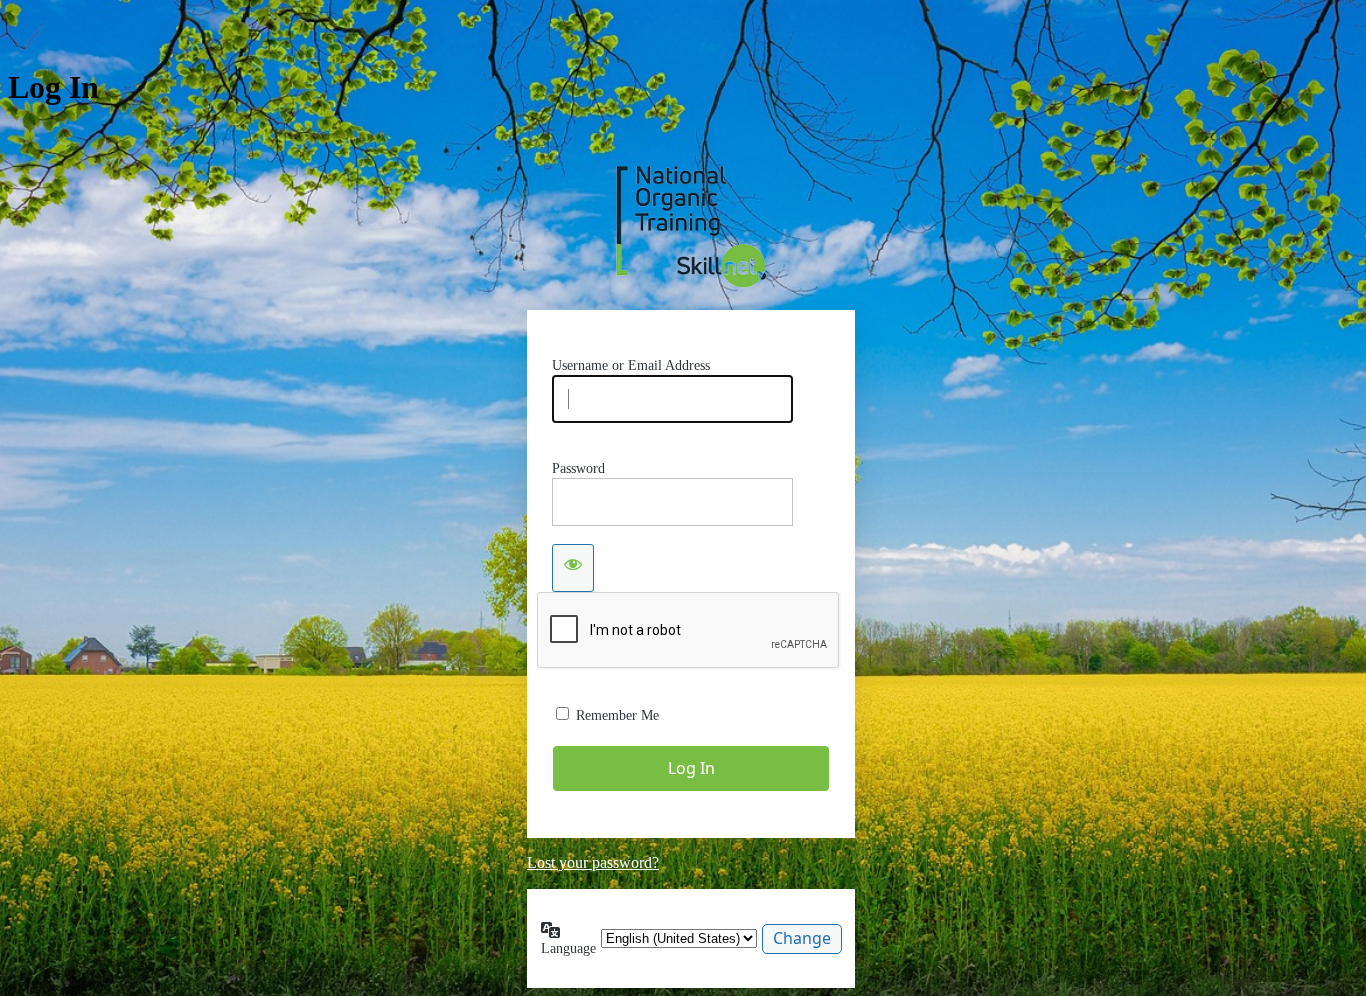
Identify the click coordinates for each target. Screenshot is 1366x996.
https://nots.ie (691, 226)
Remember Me (617, 715)
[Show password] (573, 568)
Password (578, 468)
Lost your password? (593, 862)
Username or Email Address (631, 365)
